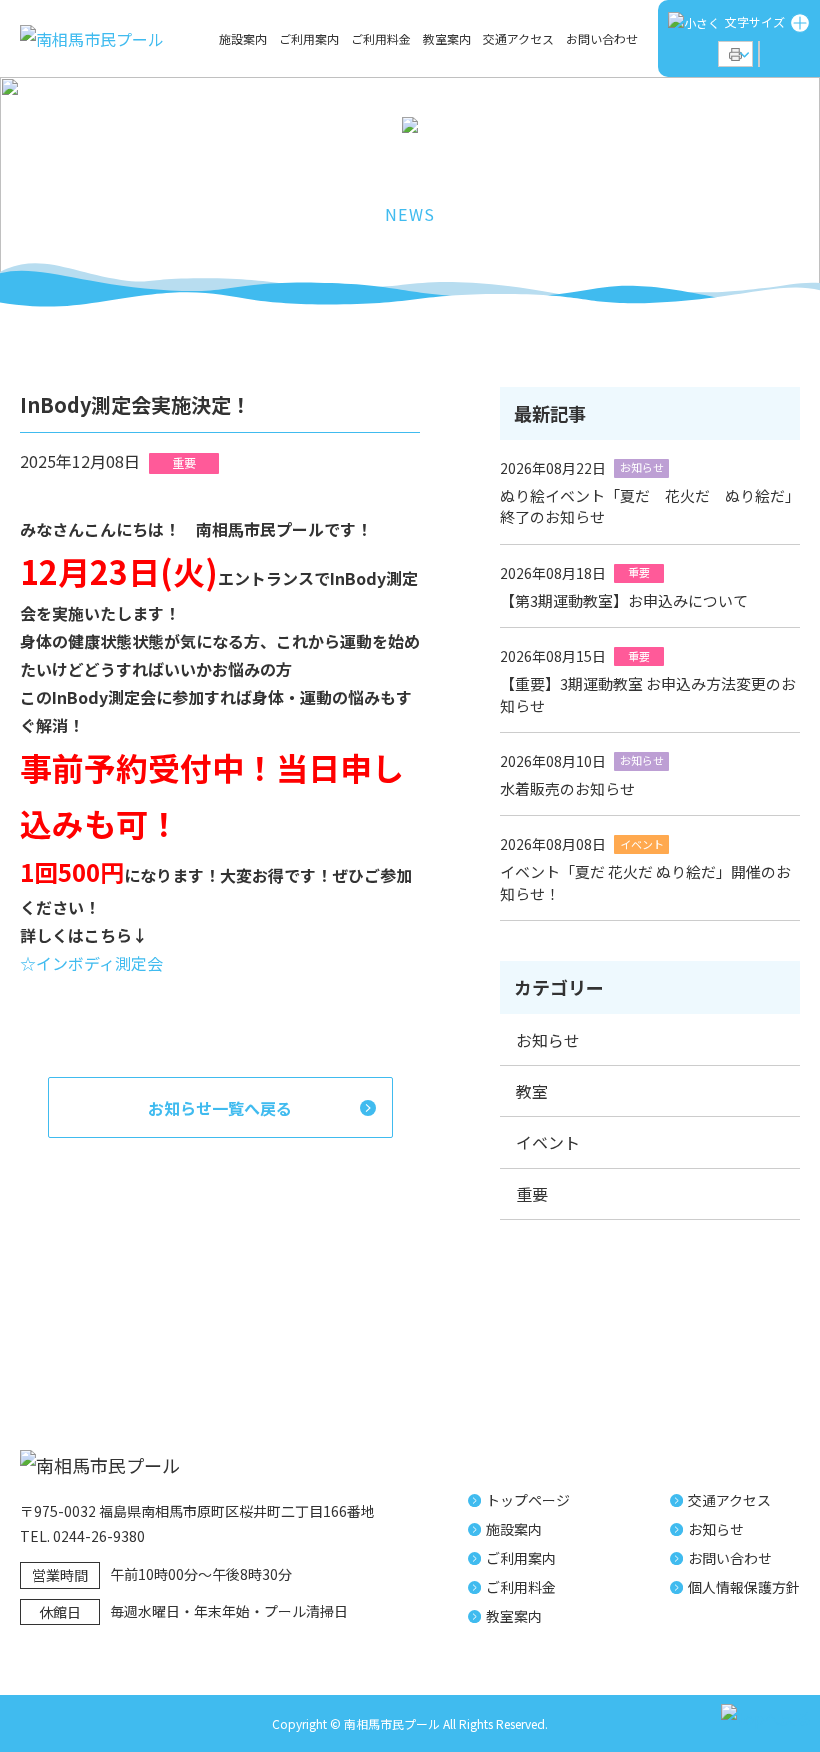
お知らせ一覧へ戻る (220, 1108)
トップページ (528, 1500)
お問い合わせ (602, 39)
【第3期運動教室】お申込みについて (624, 600)
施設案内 (243, 39)
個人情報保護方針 (744, 1587)
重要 (532, 1194)
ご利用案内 (309, 39)
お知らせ (548, 1040)
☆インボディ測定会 (91, 963)
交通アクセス (518, 39)
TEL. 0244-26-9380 (82, 1536)
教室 (532, 1091)
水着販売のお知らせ (567, 788)
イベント (548, 1142)
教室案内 (447, 39)
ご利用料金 (381, 39)
